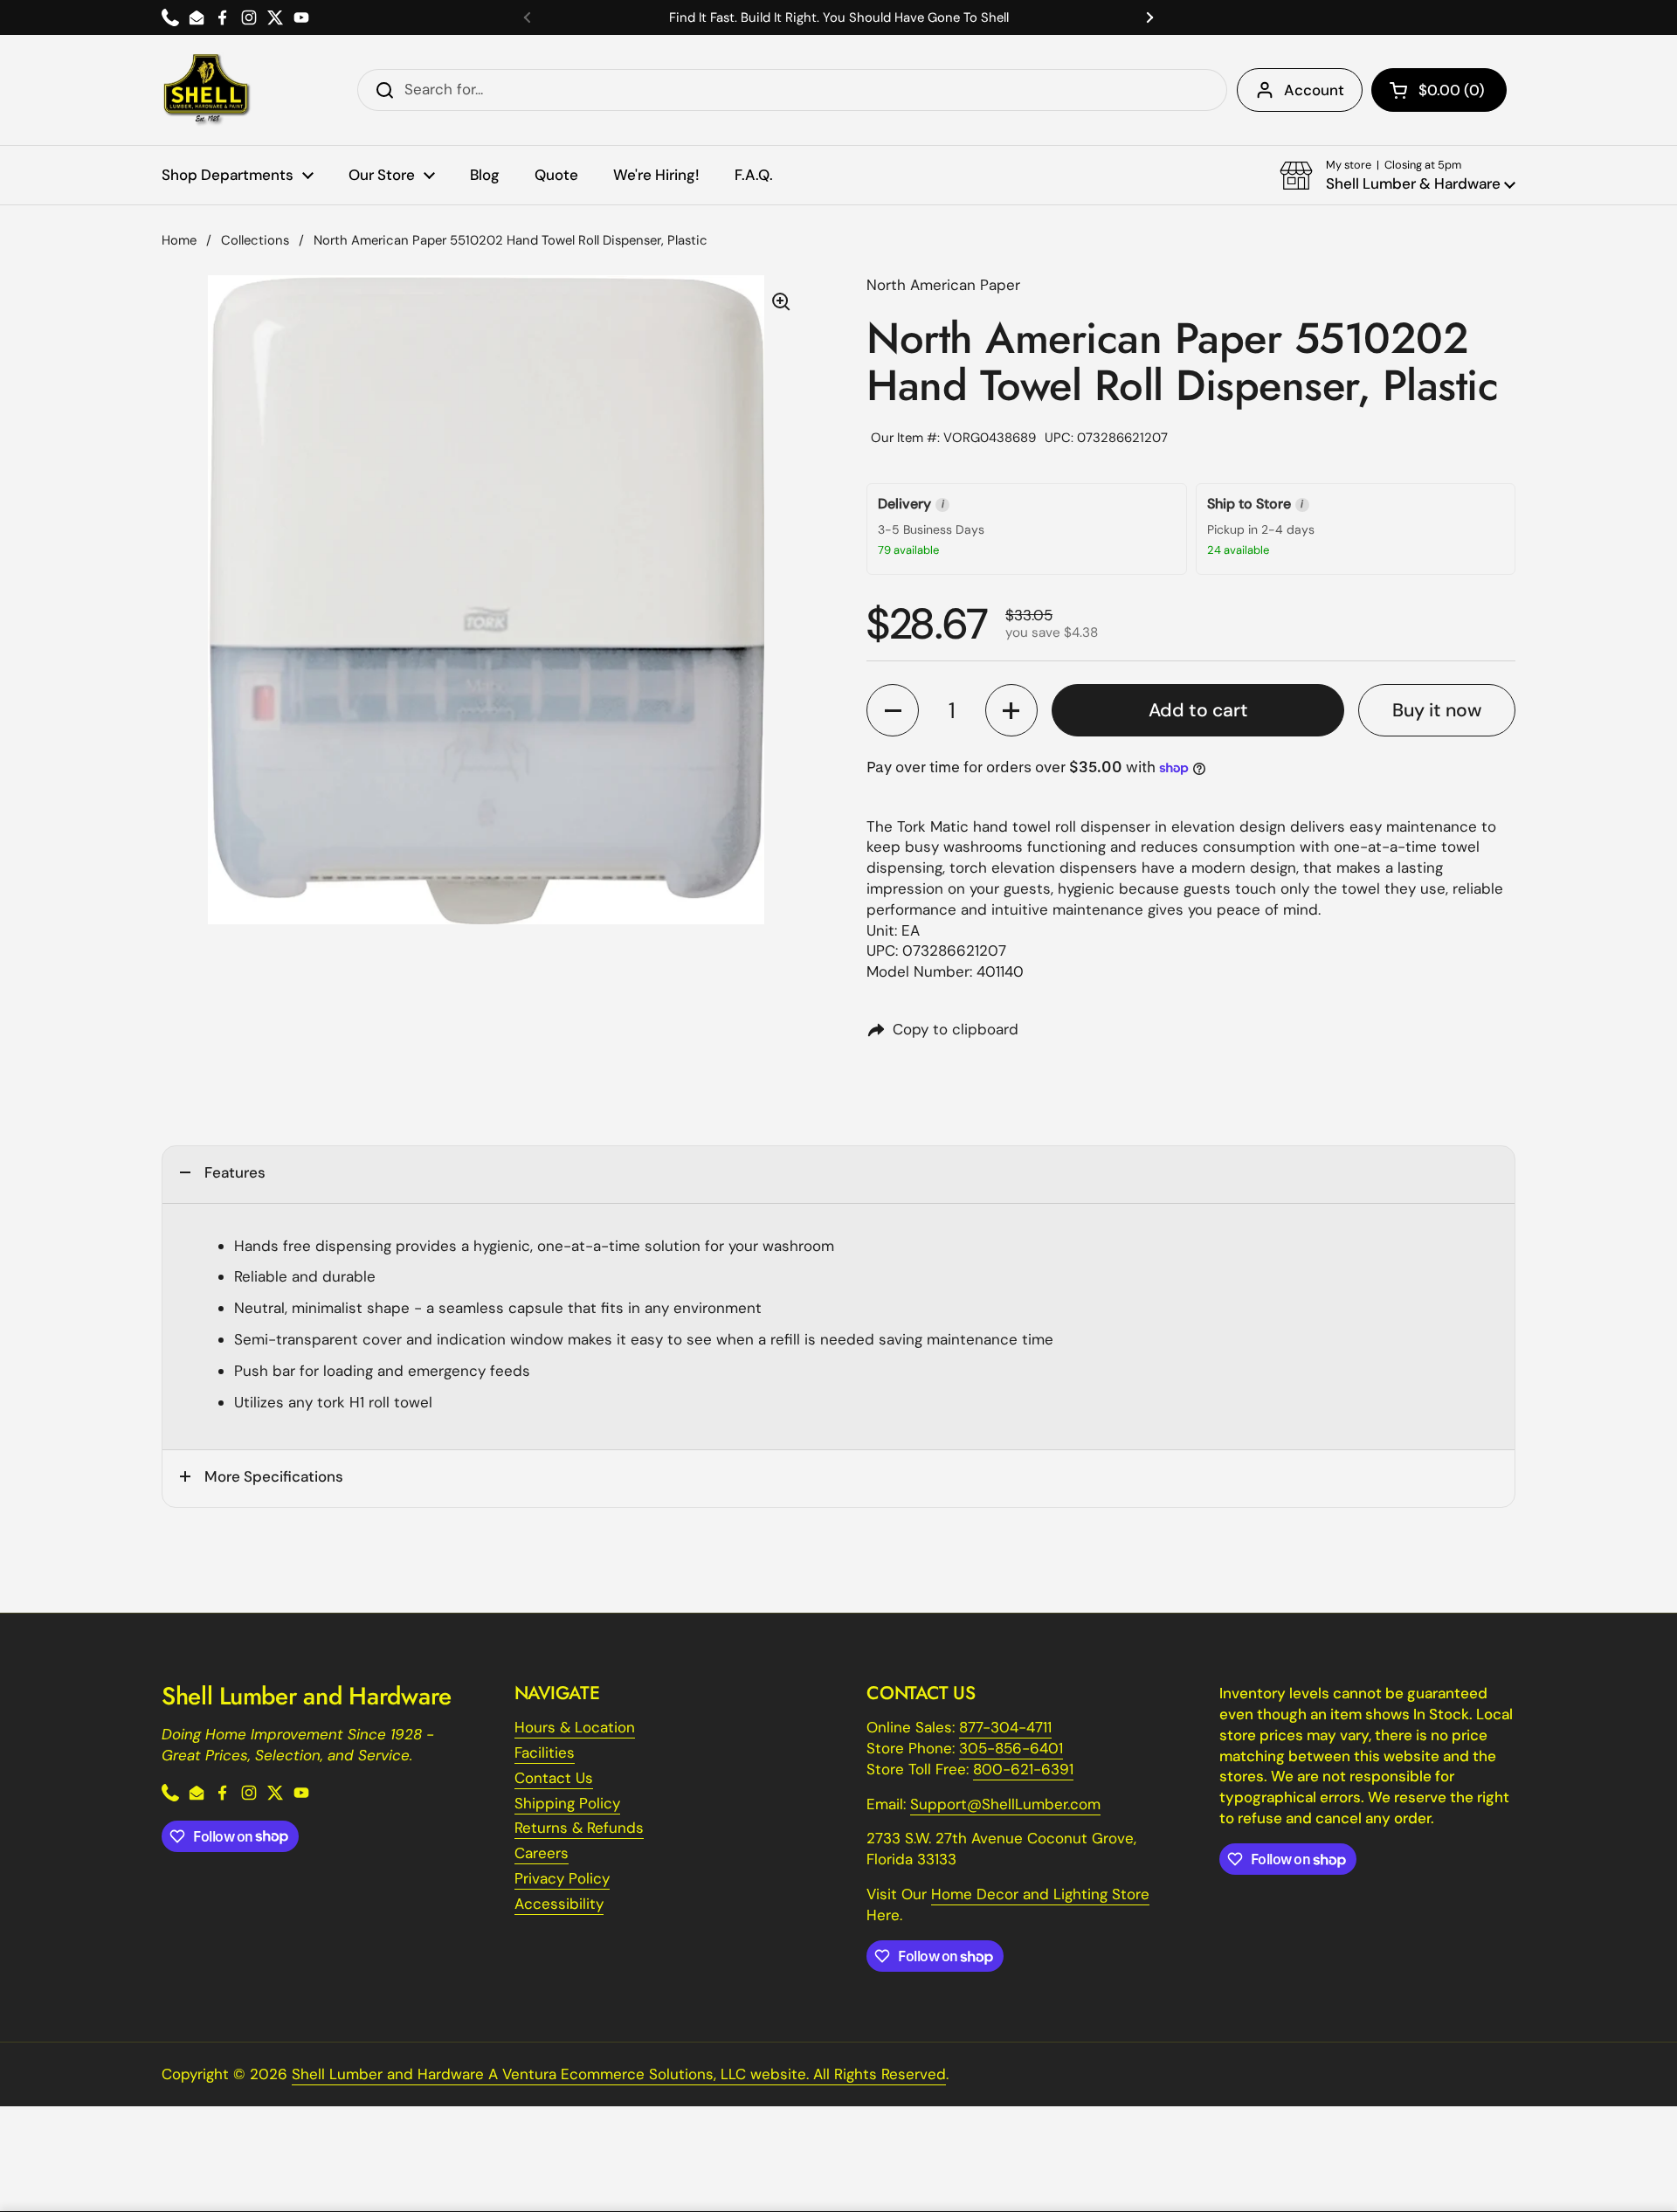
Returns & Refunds (579, 1828)
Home (179, 240)
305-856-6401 (1011, 1748)
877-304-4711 (1005, 1727)
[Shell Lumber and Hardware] (207, 90)
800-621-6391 (1023, 1769)
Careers (542, 1853)
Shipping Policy (567, 1803)
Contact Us (554, 1778)
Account (1314, 90)
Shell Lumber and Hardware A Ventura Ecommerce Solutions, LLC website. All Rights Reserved (619, 2074)
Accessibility (559, 1904)
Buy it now (1437, 710)
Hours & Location (575, 1727)
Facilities (545, 1752)
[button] (1439, 90)
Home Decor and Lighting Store (1040, 1894)
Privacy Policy (562, 1878)
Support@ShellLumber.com (1005, 1804)
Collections (255, 240)
